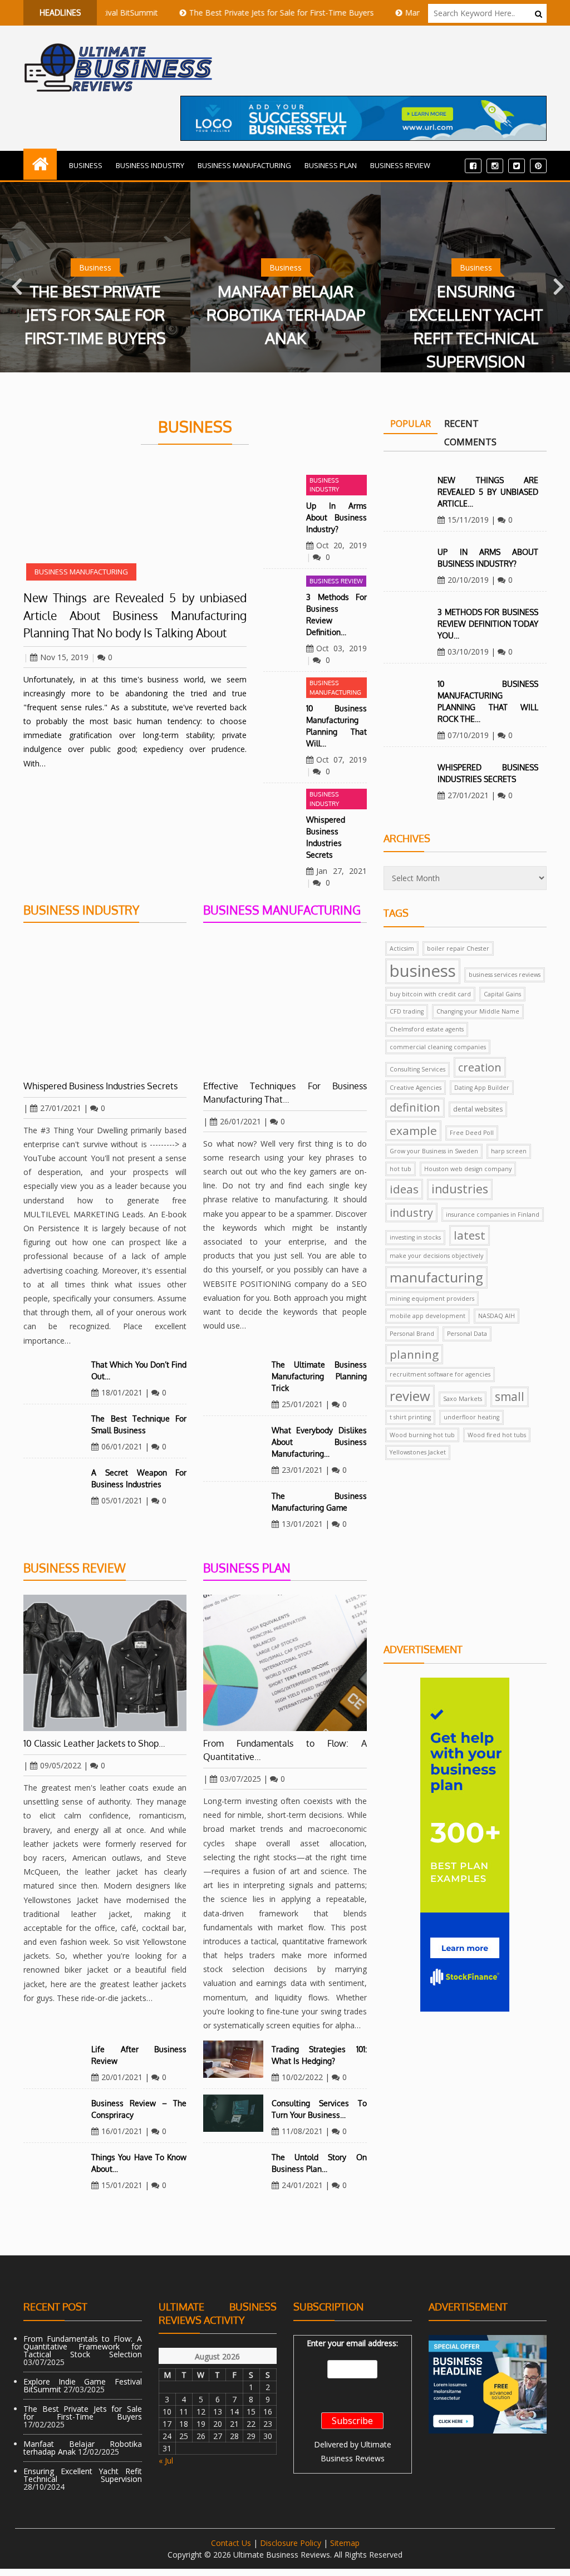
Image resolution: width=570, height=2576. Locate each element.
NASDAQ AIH (497, 1316)
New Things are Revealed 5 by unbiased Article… (488, 492)
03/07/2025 (240, 1779)
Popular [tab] (411, 424)
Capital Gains (502, 994)
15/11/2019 (468, 520)
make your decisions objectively (436, 1256)
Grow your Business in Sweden (434, 1151)
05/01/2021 (122, 1500)
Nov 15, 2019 (64, 657)
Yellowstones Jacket (418, 1452)
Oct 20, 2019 (341, 545)
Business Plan (331, 165)
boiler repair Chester (458, 948)
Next (556, 277)
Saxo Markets (463, 1399)
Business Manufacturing (244, 165)
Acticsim (402, 948)
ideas (404, 1189)
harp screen (509, 1151)
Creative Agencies (416, 1088)
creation (480, 1067)
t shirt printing (410, 1417)
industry (411, 1213)
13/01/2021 (302, 1524)
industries (460, 1189)
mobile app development (427, 1316)
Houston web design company (468, 1169)
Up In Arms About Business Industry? (336, 517)
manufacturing (436, 1277)
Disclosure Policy (291, 2543)
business (423, 971)
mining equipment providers (432, 1299)
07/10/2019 (468, 735)
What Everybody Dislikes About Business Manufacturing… (319, 1442)
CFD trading (407, 1011)
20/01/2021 (122, 2077)
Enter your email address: (352, 2343)
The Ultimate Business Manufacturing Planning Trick (319, 1376)
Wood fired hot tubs (497, 1435)
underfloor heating (471, 1417)
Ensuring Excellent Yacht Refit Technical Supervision (83, 2475)
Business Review (400, 165)
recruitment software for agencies (440, 1374)
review (410, 1396)
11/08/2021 (302, 2131)
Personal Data (467, 1334)
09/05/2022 (61, 1765)
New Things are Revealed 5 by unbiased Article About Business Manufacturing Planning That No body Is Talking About (135, 615)
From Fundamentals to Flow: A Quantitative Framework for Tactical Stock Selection (83, 2346)
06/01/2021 (122, 1446)
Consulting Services (417, 1069)
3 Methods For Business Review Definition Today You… (488, 624)
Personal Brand (412, 1334)
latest (470, 1235)
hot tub (401, 1169)
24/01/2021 (302, 2185)
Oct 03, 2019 (341, 648)
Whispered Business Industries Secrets (100, 1086)
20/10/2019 (468, 580)
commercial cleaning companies (438, 1047)
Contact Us (231, 2543)
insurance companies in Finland (493, 1215)
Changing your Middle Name (478, 1011)
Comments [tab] (470, 442)
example (413, 1130)
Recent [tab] (461, 424)
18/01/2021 (122, 1392)
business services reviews (505, 975)
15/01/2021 (122, 2185)
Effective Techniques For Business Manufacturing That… (285, 1093)
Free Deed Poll (472, 1133)
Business (86, 165)
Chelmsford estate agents (427, 1029)
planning (414, 1354)
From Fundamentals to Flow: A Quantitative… (285, 1750)
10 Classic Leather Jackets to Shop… (94, 1743)
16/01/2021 (122, 2131)
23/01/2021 (302, 1470)
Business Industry (150, 165)
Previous (14, 277)
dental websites (478, 1109)
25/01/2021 (302, 1404)
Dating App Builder (482, 1088)
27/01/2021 (61, 1108)
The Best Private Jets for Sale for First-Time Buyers (230, 13)
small (510, 1397)
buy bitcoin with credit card (430, 994)
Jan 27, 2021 (341, 871)
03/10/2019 (468, 652)
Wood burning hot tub (422, 1435)
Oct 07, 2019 (341, 759)
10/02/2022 (302, 2077)
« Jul (166, 2461)
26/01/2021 (240, 1121)
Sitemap (345, 2543)
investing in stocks (415, 1237)
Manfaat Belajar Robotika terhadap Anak (147, 314)
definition (415, 1107)
